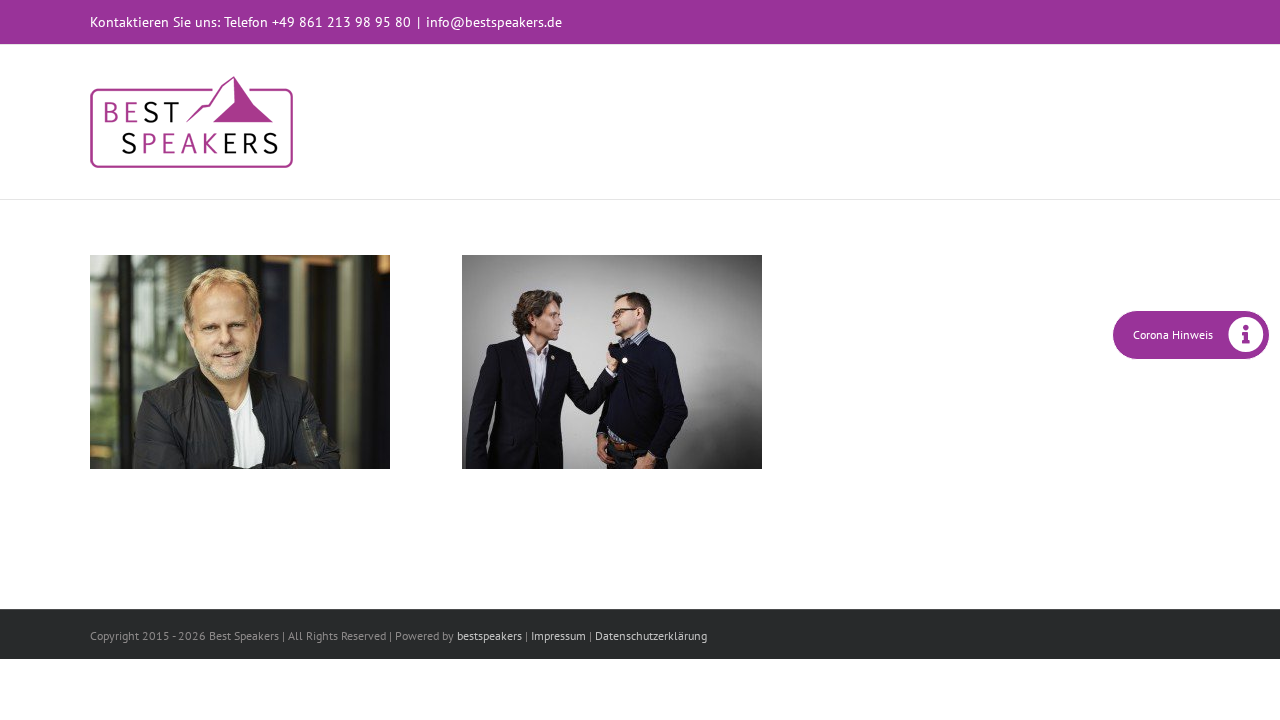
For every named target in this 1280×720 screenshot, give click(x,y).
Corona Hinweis (1173, 334)
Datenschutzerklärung (651, 635)
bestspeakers (489, 635)
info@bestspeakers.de (494, 22)
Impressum (558, 635)
